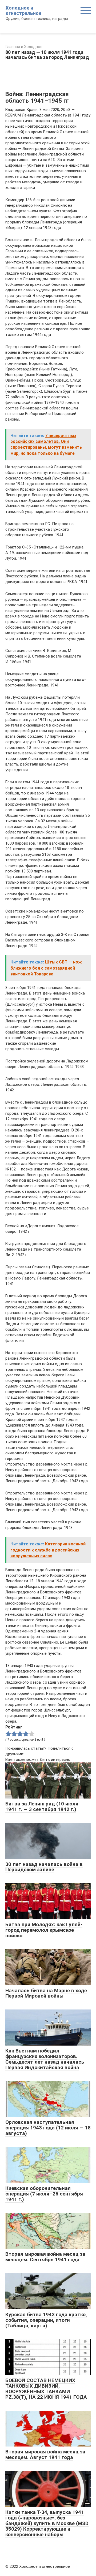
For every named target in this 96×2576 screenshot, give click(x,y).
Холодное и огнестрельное (23, 10)
